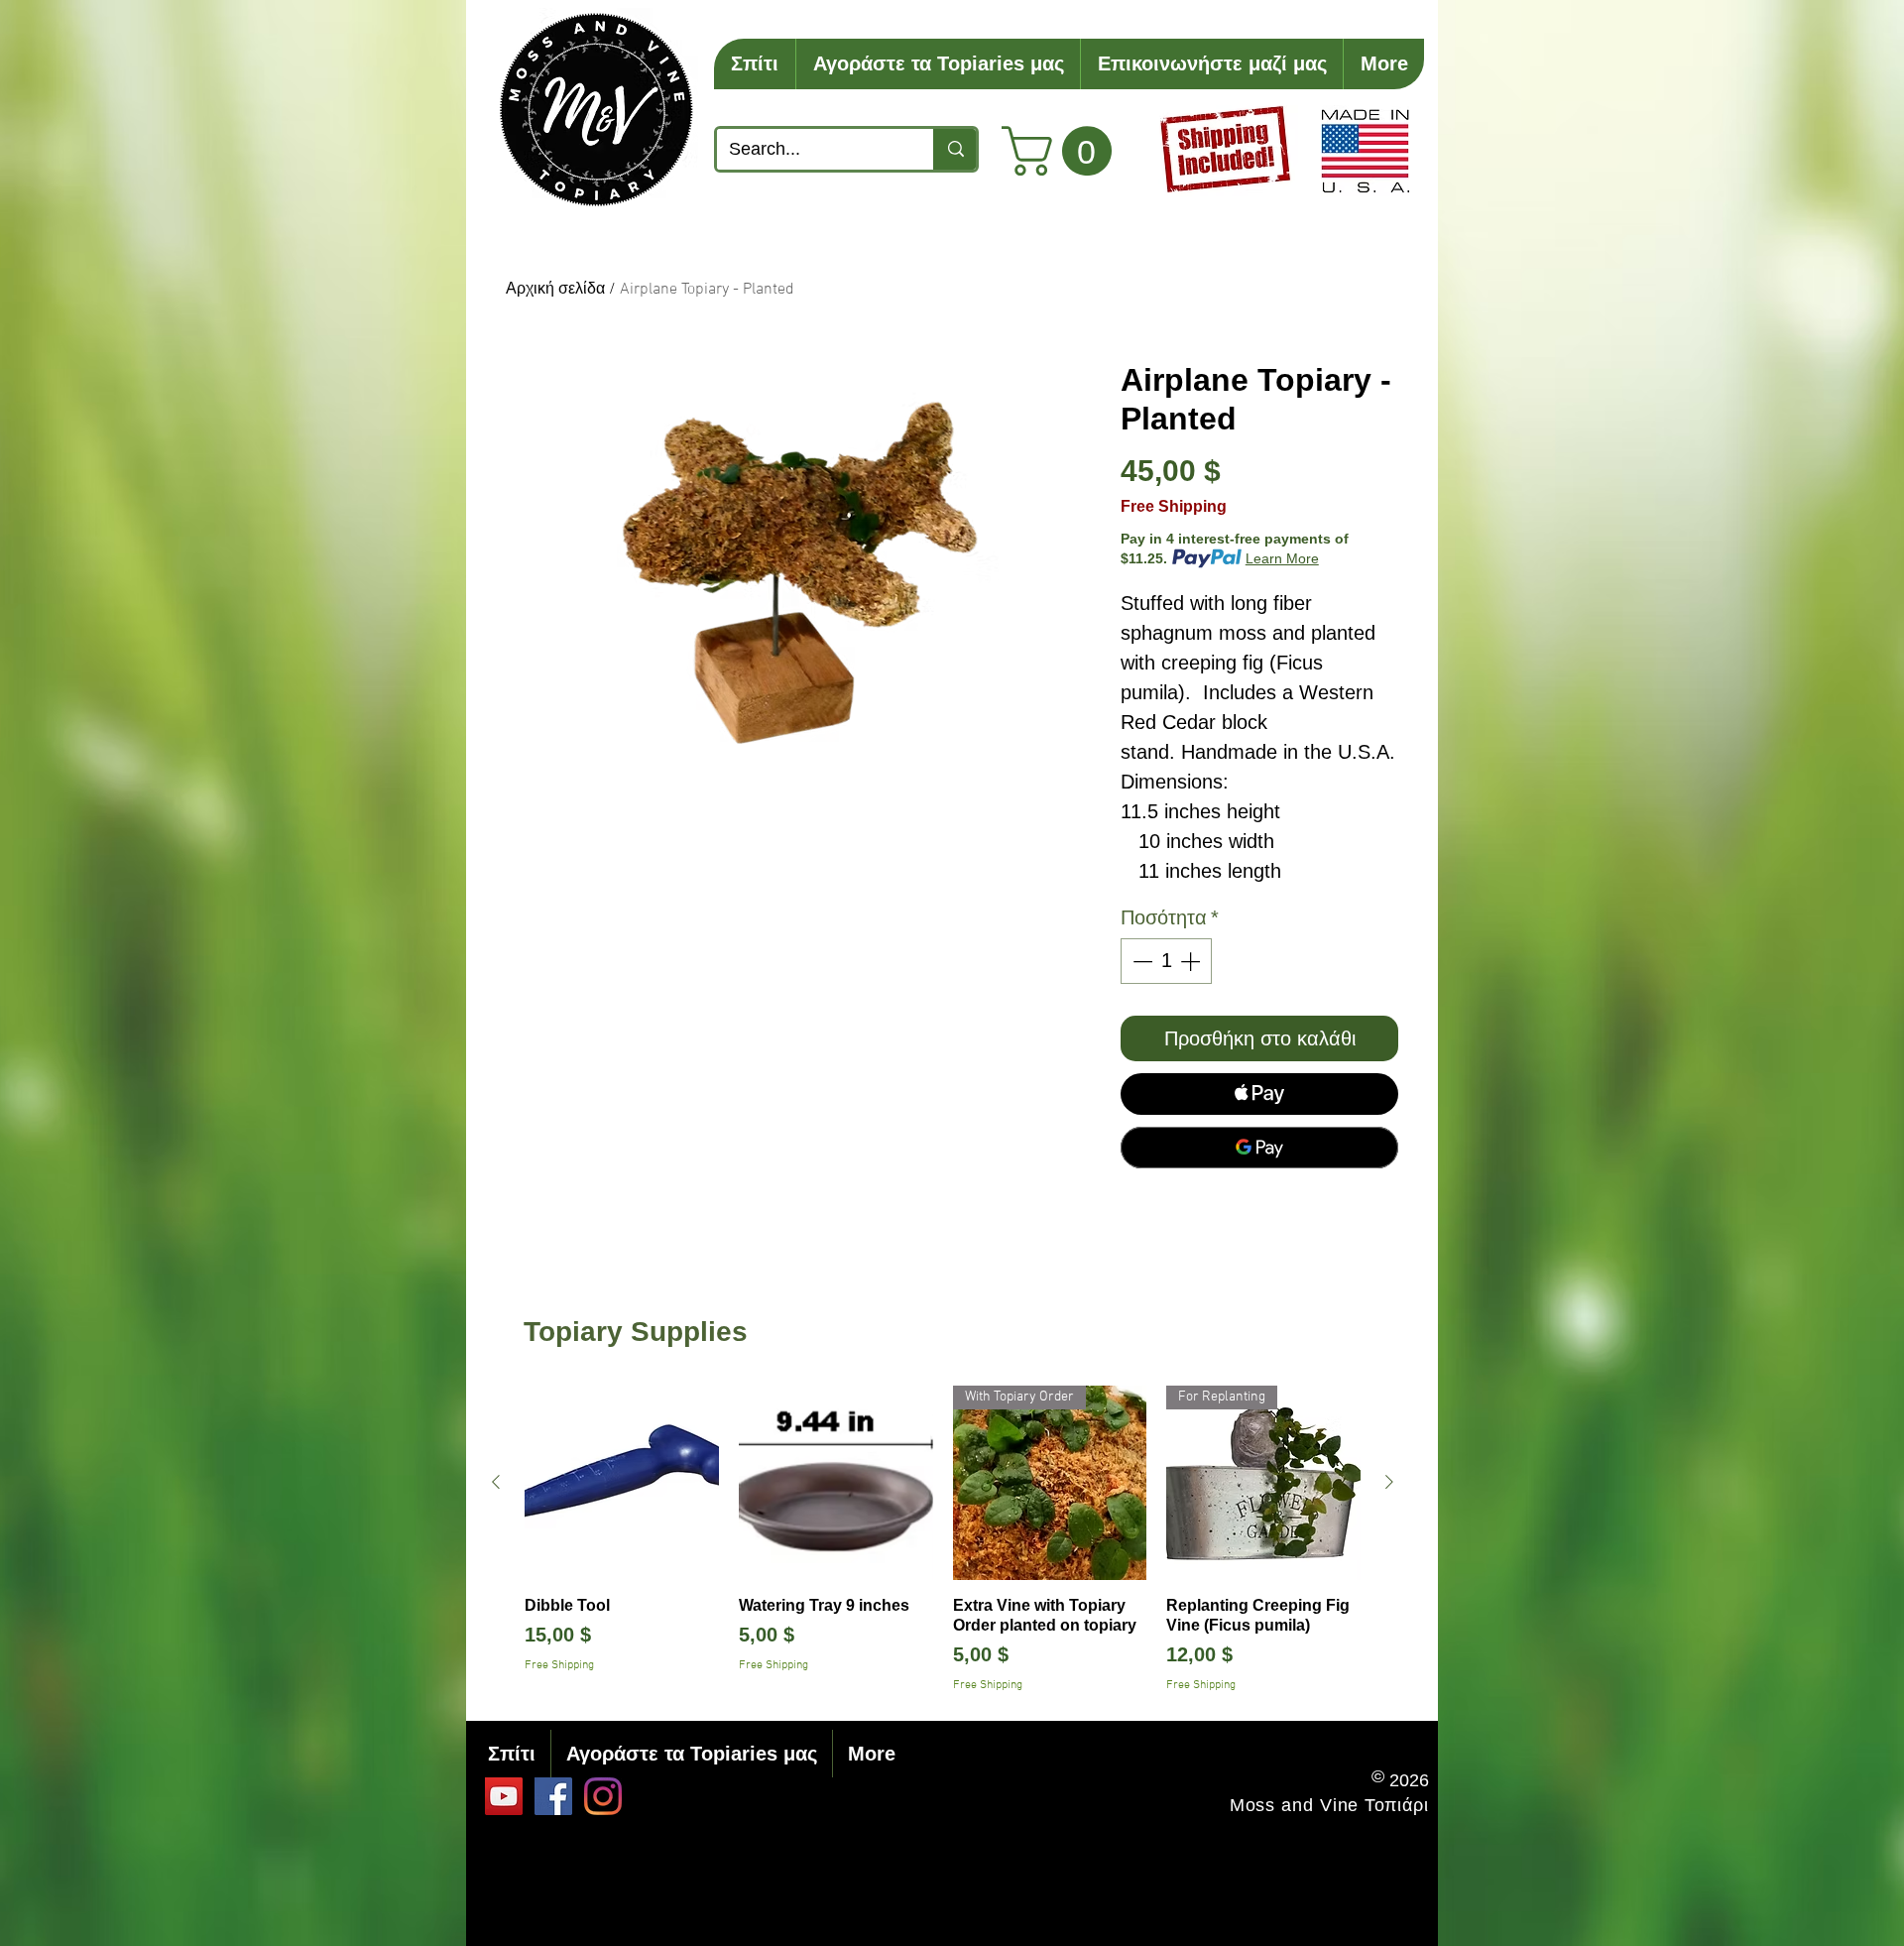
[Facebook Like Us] (553, 1796)
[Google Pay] (1259, 1148)
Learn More (1282, 558)
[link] (1063, 151)
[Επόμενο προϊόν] (1389, 1482)
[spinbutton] (1166, 961)
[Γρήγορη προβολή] (622, 1483)
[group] (943, 1540)
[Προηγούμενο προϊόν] (496, 1482)
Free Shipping (1174, 506)
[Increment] (1192, 961)
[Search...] (954, 149)
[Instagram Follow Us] (603, 1796)
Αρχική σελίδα (555, 290)
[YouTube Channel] (504, 1796)
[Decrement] (1140, 961)
